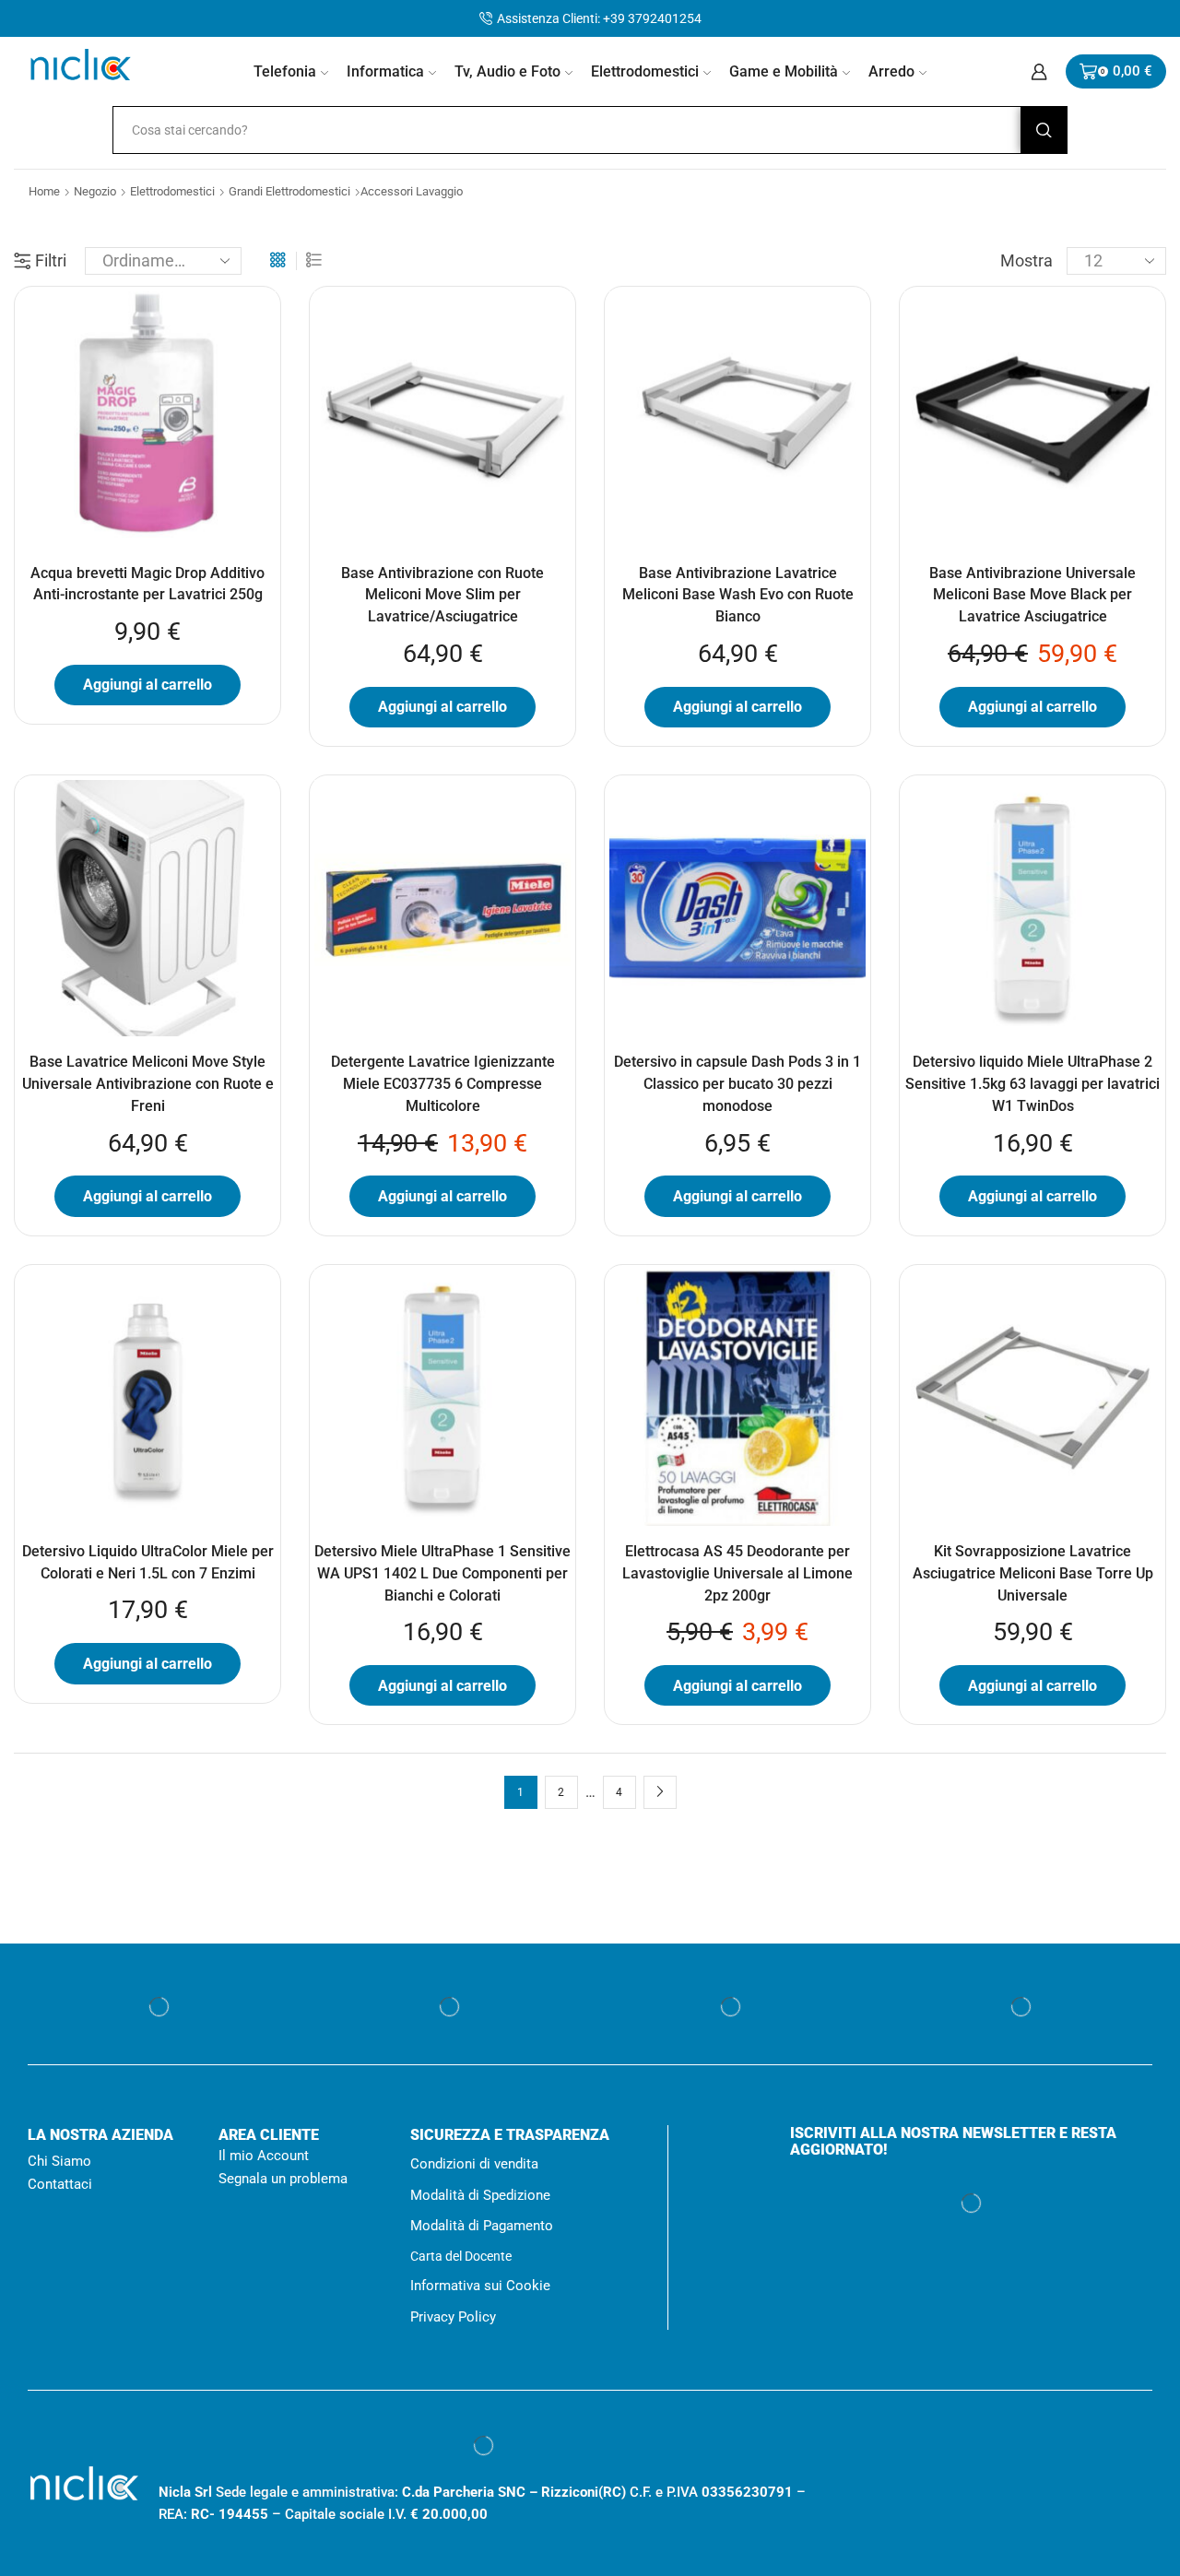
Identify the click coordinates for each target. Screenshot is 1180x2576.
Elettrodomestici (645, 71)
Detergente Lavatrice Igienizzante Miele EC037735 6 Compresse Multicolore (443, 1084)
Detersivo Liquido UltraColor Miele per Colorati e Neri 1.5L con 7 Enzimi (148, 1562)
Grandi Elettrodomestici (289, 191)
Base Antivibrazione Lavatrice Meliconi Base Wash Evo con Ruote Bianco (738, 595)
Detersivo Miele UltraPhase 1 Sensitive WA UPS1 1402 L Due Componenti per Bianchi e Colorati (442, 1573)
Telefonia (285, 71)
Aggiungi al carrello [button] (147, 685)
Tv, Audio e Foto (507, 71)
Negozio (95, 191)
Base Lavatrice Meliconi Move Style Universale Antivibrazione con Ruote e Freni (148, 1084)
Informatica (385, 71)
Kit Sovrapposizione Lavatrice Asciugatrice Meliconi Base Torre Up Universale (1033, 1573)
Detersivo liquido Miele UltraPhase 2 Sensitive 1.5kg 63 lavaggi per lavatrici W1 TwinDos (1032, 1084)
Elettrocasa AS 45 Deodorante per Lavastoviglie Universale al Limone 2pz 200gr (737, 1573)
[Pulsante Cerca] (1044, 130)
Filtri (51, 260)
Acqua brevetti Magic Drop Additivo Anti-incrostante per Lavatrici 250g (147, 584)
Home (44, 191)
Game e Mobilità (784, 71)
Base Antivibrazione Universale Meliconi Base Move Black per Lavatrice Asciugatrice (1032, 595)
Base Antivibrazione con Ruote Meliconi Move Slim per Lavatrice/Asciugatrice (442, 595)
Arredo (891, 71)
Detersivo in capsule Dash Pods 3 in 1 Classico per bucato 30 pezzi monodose (737, 1084)
